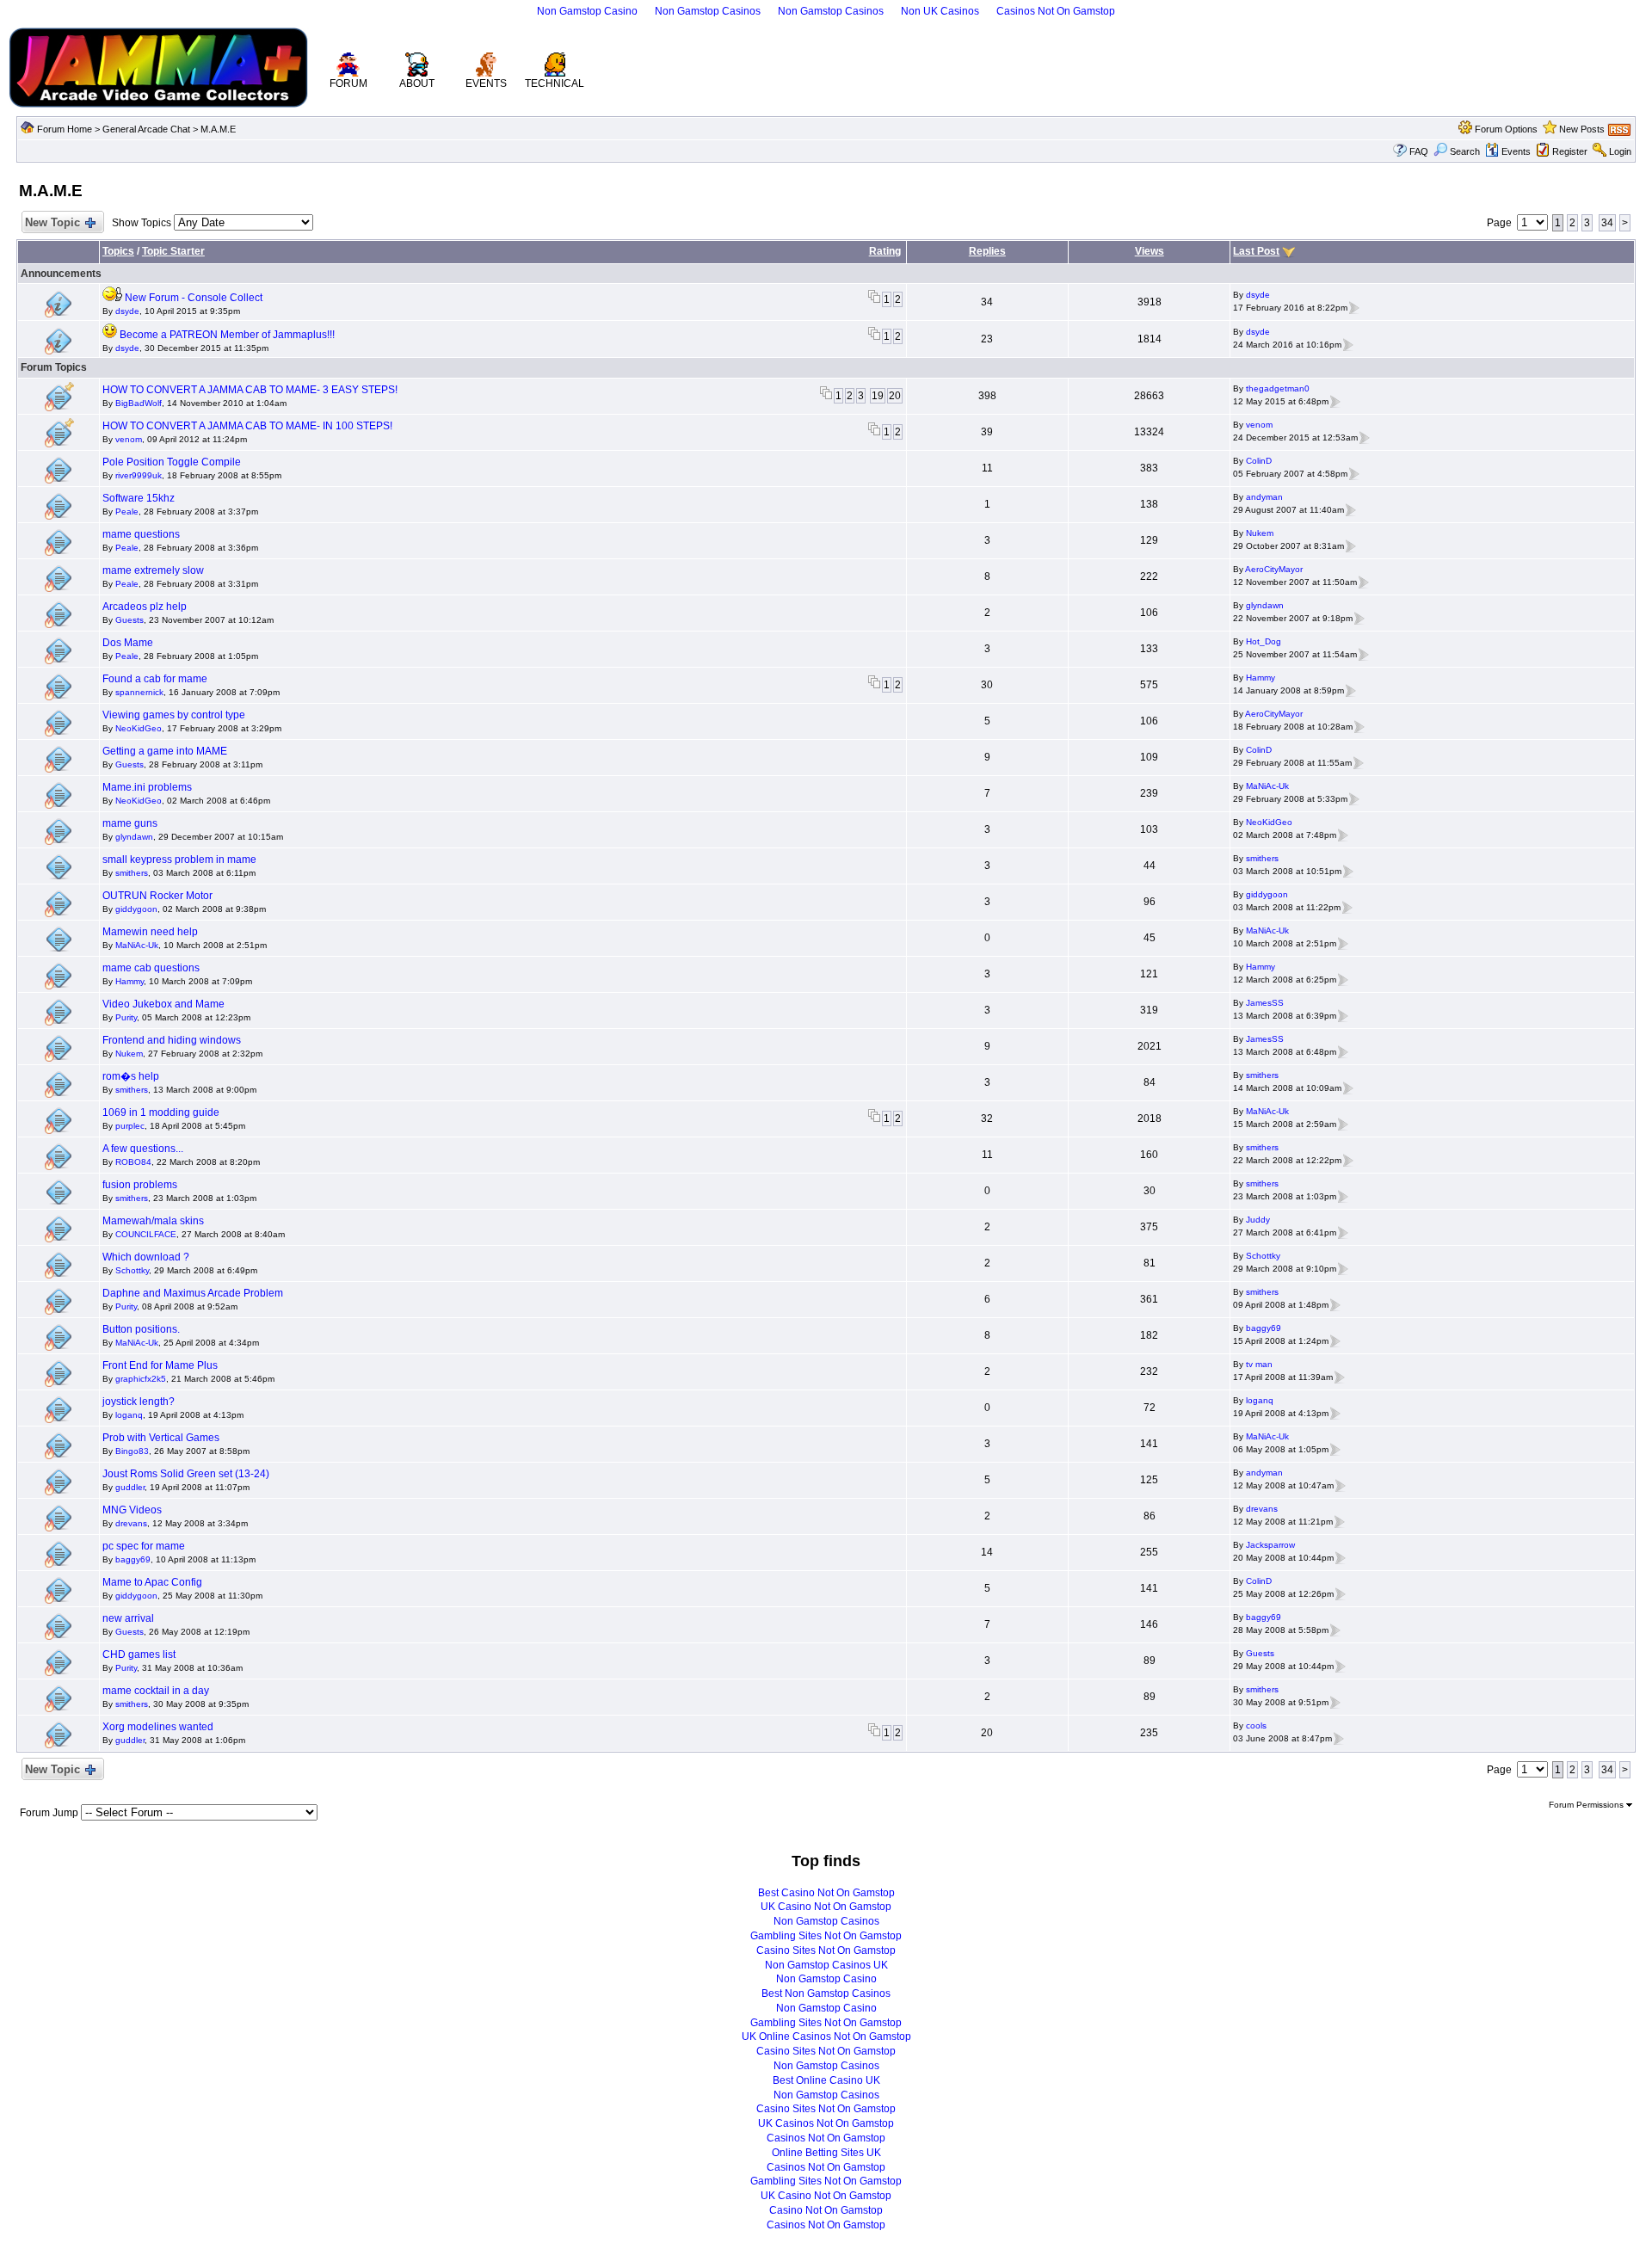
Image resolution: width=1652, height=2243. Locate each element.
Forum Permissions (1587, 1805)
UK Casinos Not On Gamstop (826, 2123)
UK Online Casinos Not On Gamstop (826, 2037)
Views (1150, 251)
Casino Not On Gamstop (826, 2210)
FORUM (348, 83)
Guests (129, 620)
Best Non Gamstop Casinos (826, 1993)
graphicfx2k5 (141, 1379)
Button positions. (141, 1329)
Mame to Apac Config (152, 1582)
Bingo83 (132, 1451)
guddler (130, 1487)
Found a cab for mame (155, 679)
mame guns (130, 823)
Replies (987, 251)
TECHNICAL (555, 83)
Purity (126, 1017)
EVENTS (486, 83)
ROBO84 (133, 1162)
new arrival (128, 1618)
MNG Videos (132, 1510)
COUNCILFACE (146, 1234)
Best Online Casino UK (826, 2080)
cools (1256, 1725)
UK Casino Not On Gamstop (826, 1907)
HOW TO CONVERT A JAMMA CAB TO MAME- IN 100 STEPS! (247, 426)
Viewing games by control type (174, 715)
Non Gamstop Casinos (708, 11)
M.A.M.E (218, 129)
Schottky (132, 1270)
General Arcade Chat (146, 129)
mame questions (141, 534)
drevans (131, 1523)
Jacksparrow (1270, 1545)
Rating (885, 251)
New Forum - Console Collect (194, 298)
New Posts (1582, 129)
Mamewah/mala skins (153, 1221)
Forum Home (65, 129)
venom (129, 439)
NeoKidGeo (139, 728)
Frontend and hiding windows (172, 1040)
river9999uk (139, 475)
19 (878, 396)
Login (1620, 151)
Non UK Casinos (940, 11)
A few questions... (143, 1149)
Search (1465, 151)
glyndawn (1265, 605)
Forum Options (1506, 129)
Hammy (1261, 678)
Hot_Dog (1264, 641)
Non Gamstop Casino (587, 11)
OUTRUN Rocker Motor (157, 896)
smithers (132, 873)
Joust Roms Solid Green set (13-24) (186, 1474)
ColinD (1259, 461)
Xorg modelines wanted (158, 1727)
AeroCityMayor (1274, 569)
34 (1607, 223)
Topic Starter (173, 251)
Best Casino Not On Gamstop (826, 1893)
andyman (1264, 497)
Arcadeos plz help (145, 607)
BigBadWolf (139, 403)
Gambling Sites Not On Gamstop (826, 1936)
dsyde (127, 311)
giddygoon (136, 909)
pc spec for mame (144, 1546)
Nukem (1260, 533)
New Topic (52, 222)
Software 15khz (139, 498)
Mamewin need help (150, 932)
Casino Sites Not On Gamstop (826, 1950)
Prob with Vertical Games (161, 1438)
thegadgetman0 (1278, 388)
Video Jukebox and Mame (163, 1004)
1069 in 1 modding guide (161, 1112)
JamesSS (1265, 1003)
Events (1516, 151)
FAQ (1419, 151)
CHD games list (139, 1655)
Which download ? (146, 1257)
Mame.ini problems (147, 787)
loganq (129, 1415)
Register (1570, 151)
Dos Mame (128, 643)
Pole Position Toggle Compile (172, 462)
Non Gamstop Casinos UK (826, 1965)
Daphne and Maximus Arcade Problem (193, 1293)
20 (895, 396)
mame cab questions (151, 968)
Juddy (1258, 1220)
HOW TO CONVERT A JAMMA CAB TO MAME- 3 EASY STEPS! (250, 390)
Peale (127, 511)
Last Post (1256, 251)
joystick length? (139, 1402)
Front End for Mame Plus (160, 1365)
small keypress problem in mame (179, 860)
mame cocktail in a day (156, 1691)
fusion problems (140, 1185)
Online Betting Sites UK (826, 2153)
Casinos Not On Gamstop (1056, 11)
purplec (130, 1126)
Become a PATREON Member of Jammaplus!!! (227, 335)
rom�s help (131, 1076)
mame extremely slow (153, 570)
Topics (118, 251)
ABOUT (417, 83)
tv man (1259, 1364)
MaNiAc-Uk (1267, 786)
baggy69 (1264, 1328)
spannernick (139, 692)
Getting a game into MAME (165, 751)
